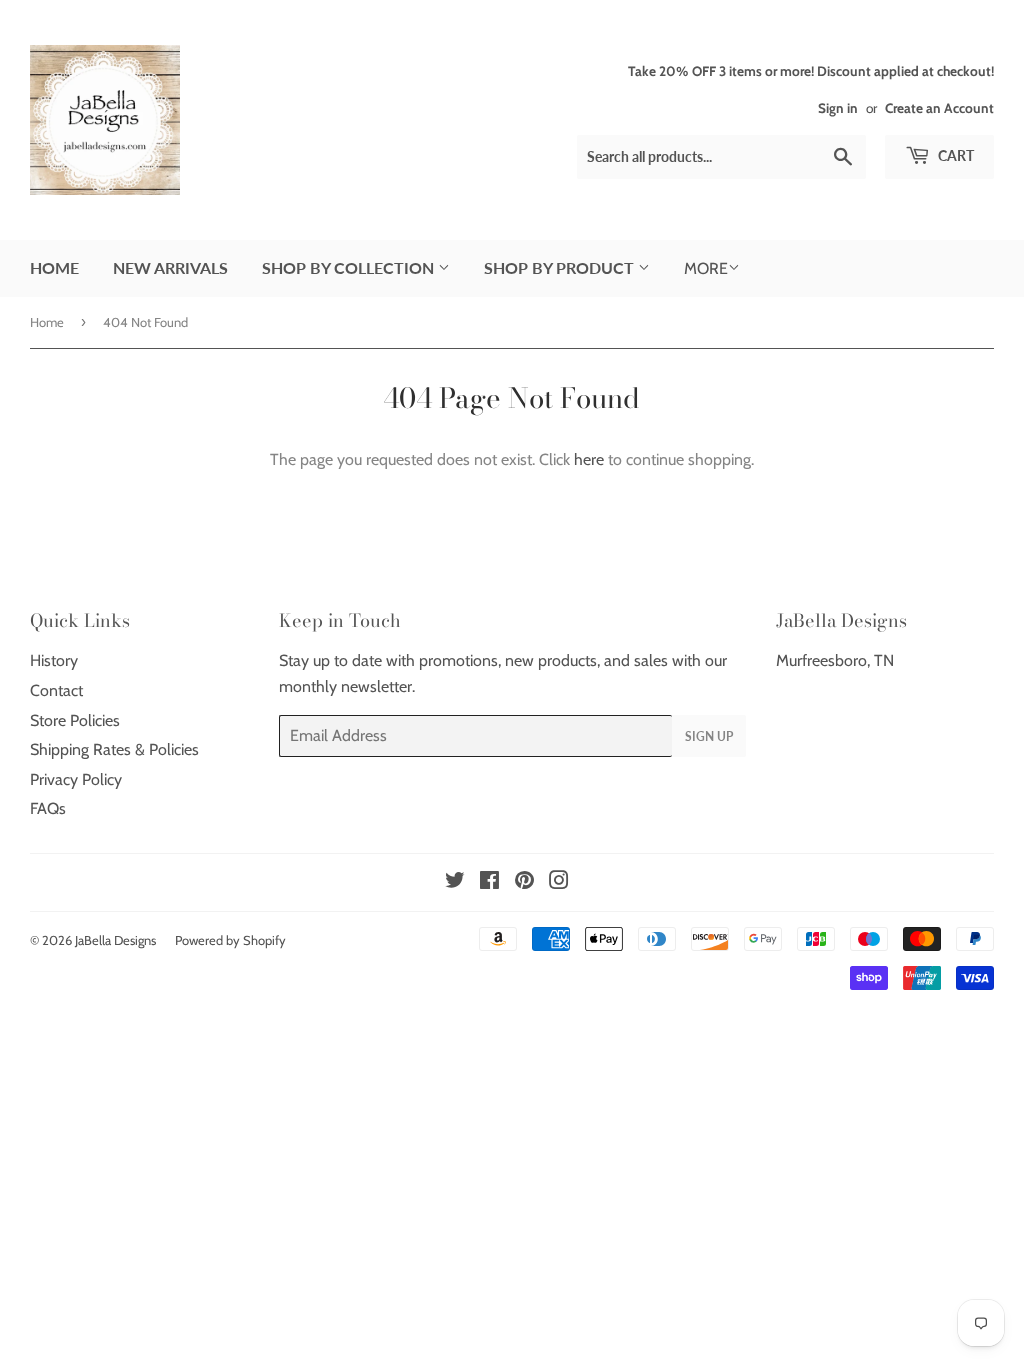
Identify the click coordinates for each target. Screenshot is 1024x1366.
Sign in (838, 108)
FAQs (48, 808)
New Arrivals (170, 267)
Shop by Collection (350, 267)
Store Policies (75, 720)
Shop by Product (561, 267)
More (706, 268)
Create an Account (939, 108)
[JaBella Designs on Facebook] (489, 882)
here (589, 459)
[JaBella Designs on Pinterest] (524, 882)
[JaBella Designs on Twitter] (455, 882)
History (54, 660)
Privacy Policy (76, 779)
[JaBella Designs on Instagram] (559, 882)
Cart (954, 155)
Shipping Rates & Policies (114, 749)
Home (54, 267)
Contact (56, 690)
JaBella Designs (115, 940)
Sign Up (709, 736)
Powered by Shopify (230, 940)
